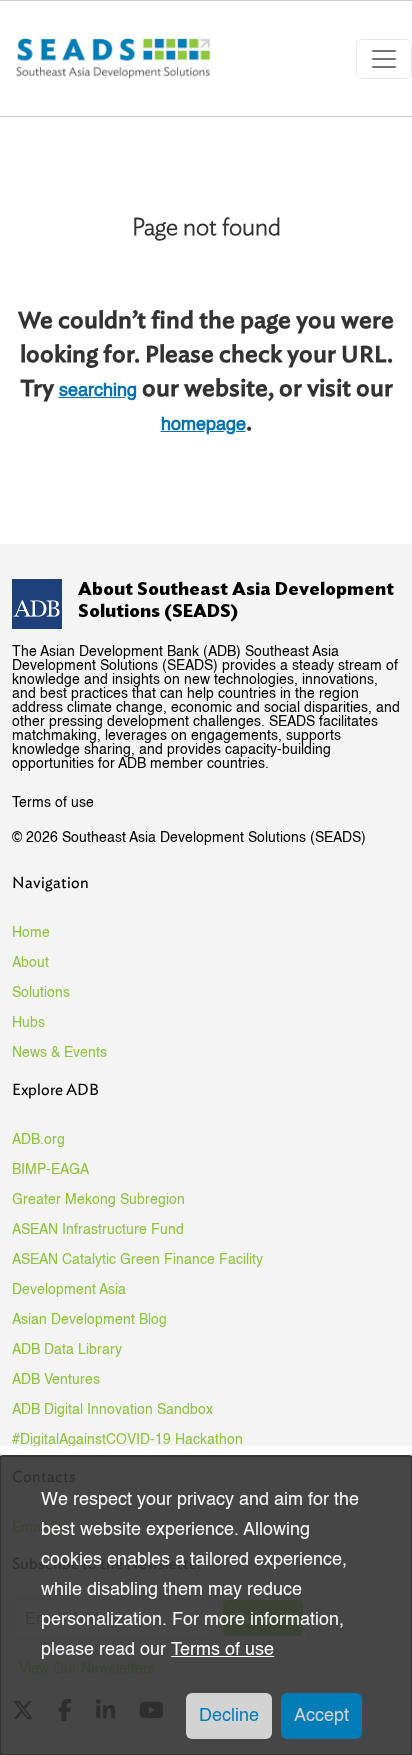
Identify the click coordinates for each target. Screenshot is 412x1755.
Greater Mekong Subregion (98, 1200)
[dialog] (206, 1605)
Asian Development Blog (89, 1320)
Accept (321, 1716)
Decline (229, 1716)
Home (31, 933)
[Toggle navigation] (384, 59)
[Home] (115, 58)
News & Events (59, 1053)
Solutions (41, 993)
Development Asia (69, 1290)
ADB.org (38, 1140)
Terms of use (53, 803)
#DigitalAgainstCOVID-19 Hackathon (127, 1440)
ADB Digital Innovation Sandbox (112, 1410)
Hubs (28, 1023)
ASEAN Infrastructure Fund (98, 1230)
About (30, 963)
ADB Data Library (67, 1350)
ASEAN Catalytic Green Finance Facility (137, 1260)
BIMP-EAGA (50, 1170)
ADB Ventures (56, 1380)
